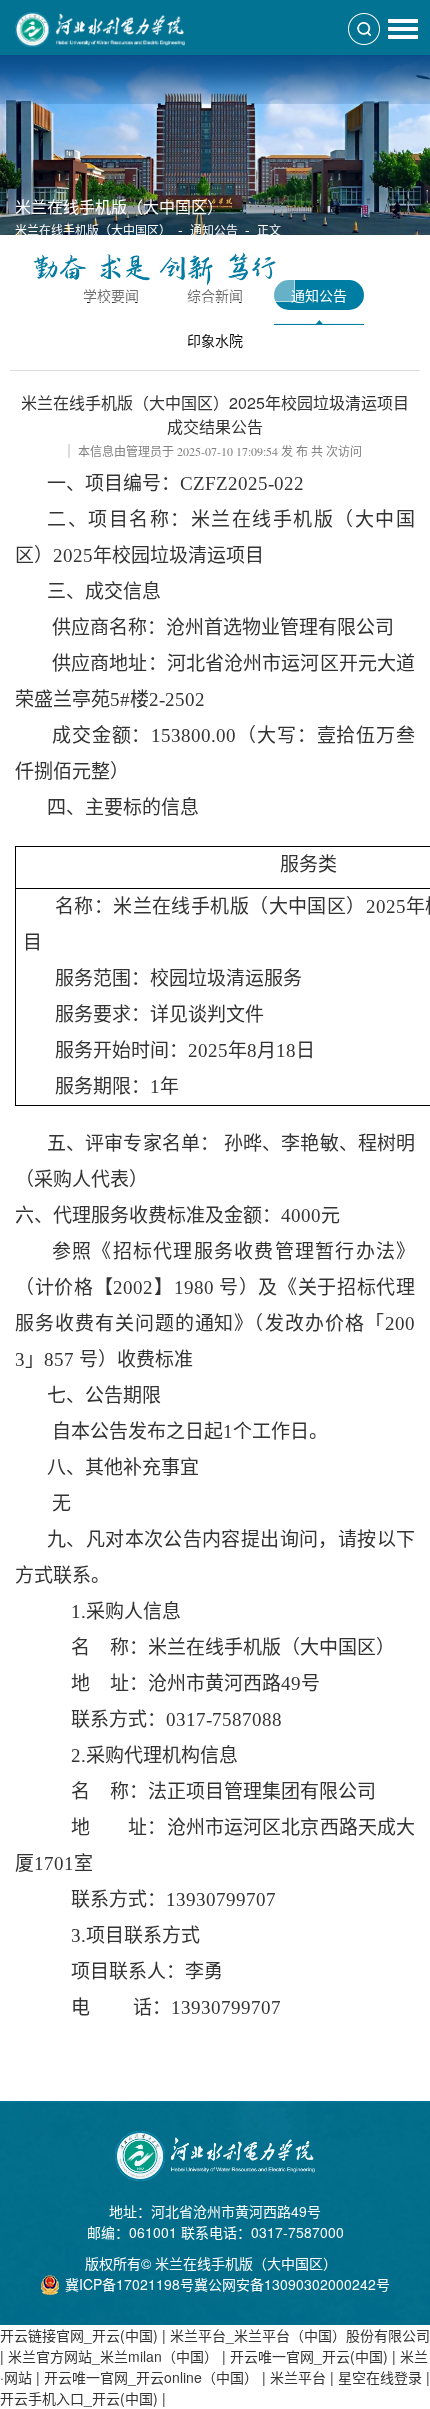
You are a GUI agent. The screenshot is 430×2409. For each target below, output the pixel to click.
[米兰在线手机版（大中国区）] (100, 17)
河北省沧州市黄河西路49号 (236, 2211)
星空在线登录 (380, 2377)
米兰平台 (298, 2377)
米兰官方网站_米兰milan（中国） (113, 2356)
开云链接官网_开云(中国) (79, 2335)
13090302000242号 (327, 2284)
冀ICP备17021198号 (129, 2284)
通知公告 (214, 229)
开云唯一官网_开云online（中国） (151, 2377)
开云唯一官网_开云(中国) (309, 2356)
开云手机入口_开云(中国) (79, 2398)
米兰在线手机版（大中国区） (93, 229)
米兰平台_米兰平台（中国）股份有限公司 (300, 2335)
